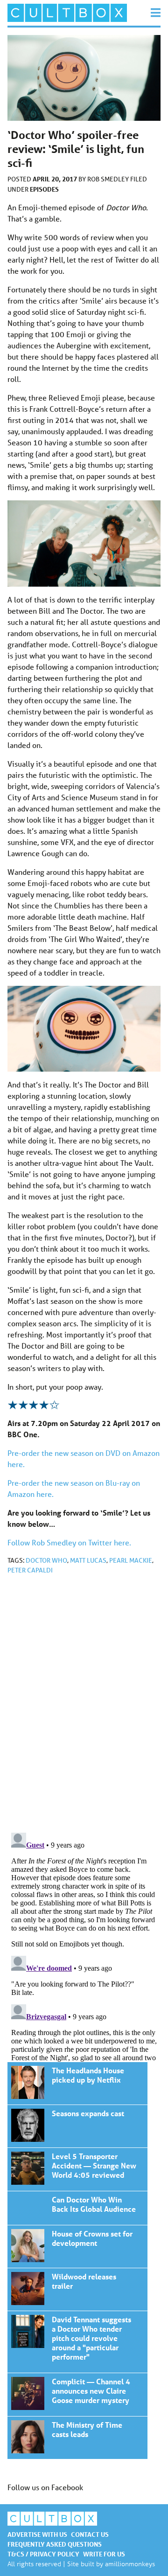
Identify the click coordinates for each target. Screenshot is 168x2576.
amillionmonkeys (130, 2564)
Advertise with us (37, 2534)
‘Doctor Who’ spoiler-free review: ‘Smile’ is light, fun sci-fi (77, 2083)
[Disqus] (84, 1707)
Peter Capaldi (30, 1570)
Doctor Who (46, 1560)
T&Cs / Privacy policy (43, 2554)
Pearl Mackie (131, 1560)
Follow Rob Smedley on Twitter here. (69, 1542)
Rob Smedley (109, 179)
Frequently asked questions (55, 2544)
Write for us (104, 2554)
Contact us (90, 2534)
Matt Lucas (88, 1560)
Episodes (44, 189)
